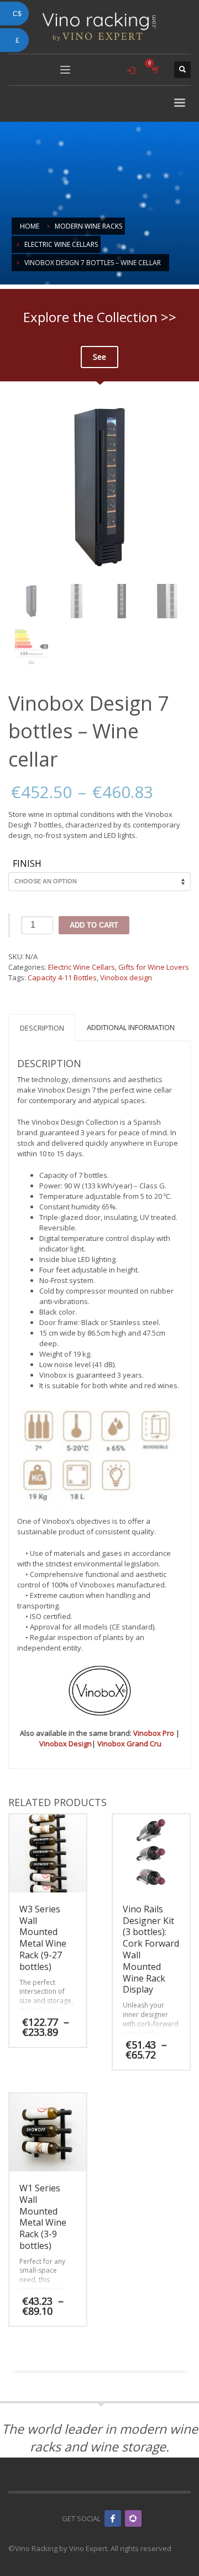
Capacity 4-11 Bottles (62, 977)
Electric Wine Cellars (82, 967)
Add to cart (94, 925)
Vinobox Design (66, 1744)
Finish (27, 864)
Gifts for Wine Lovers (154, 967)
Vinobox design (126, 977)
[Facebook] (113, 2518)
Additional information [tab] (131, 1027)
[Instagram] (133, 2518)
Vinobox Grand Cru (129, 1744)
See (99, 357)
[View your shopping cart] (155, 69)
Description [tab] (42, 1028)
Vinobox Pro (154, 1733)
